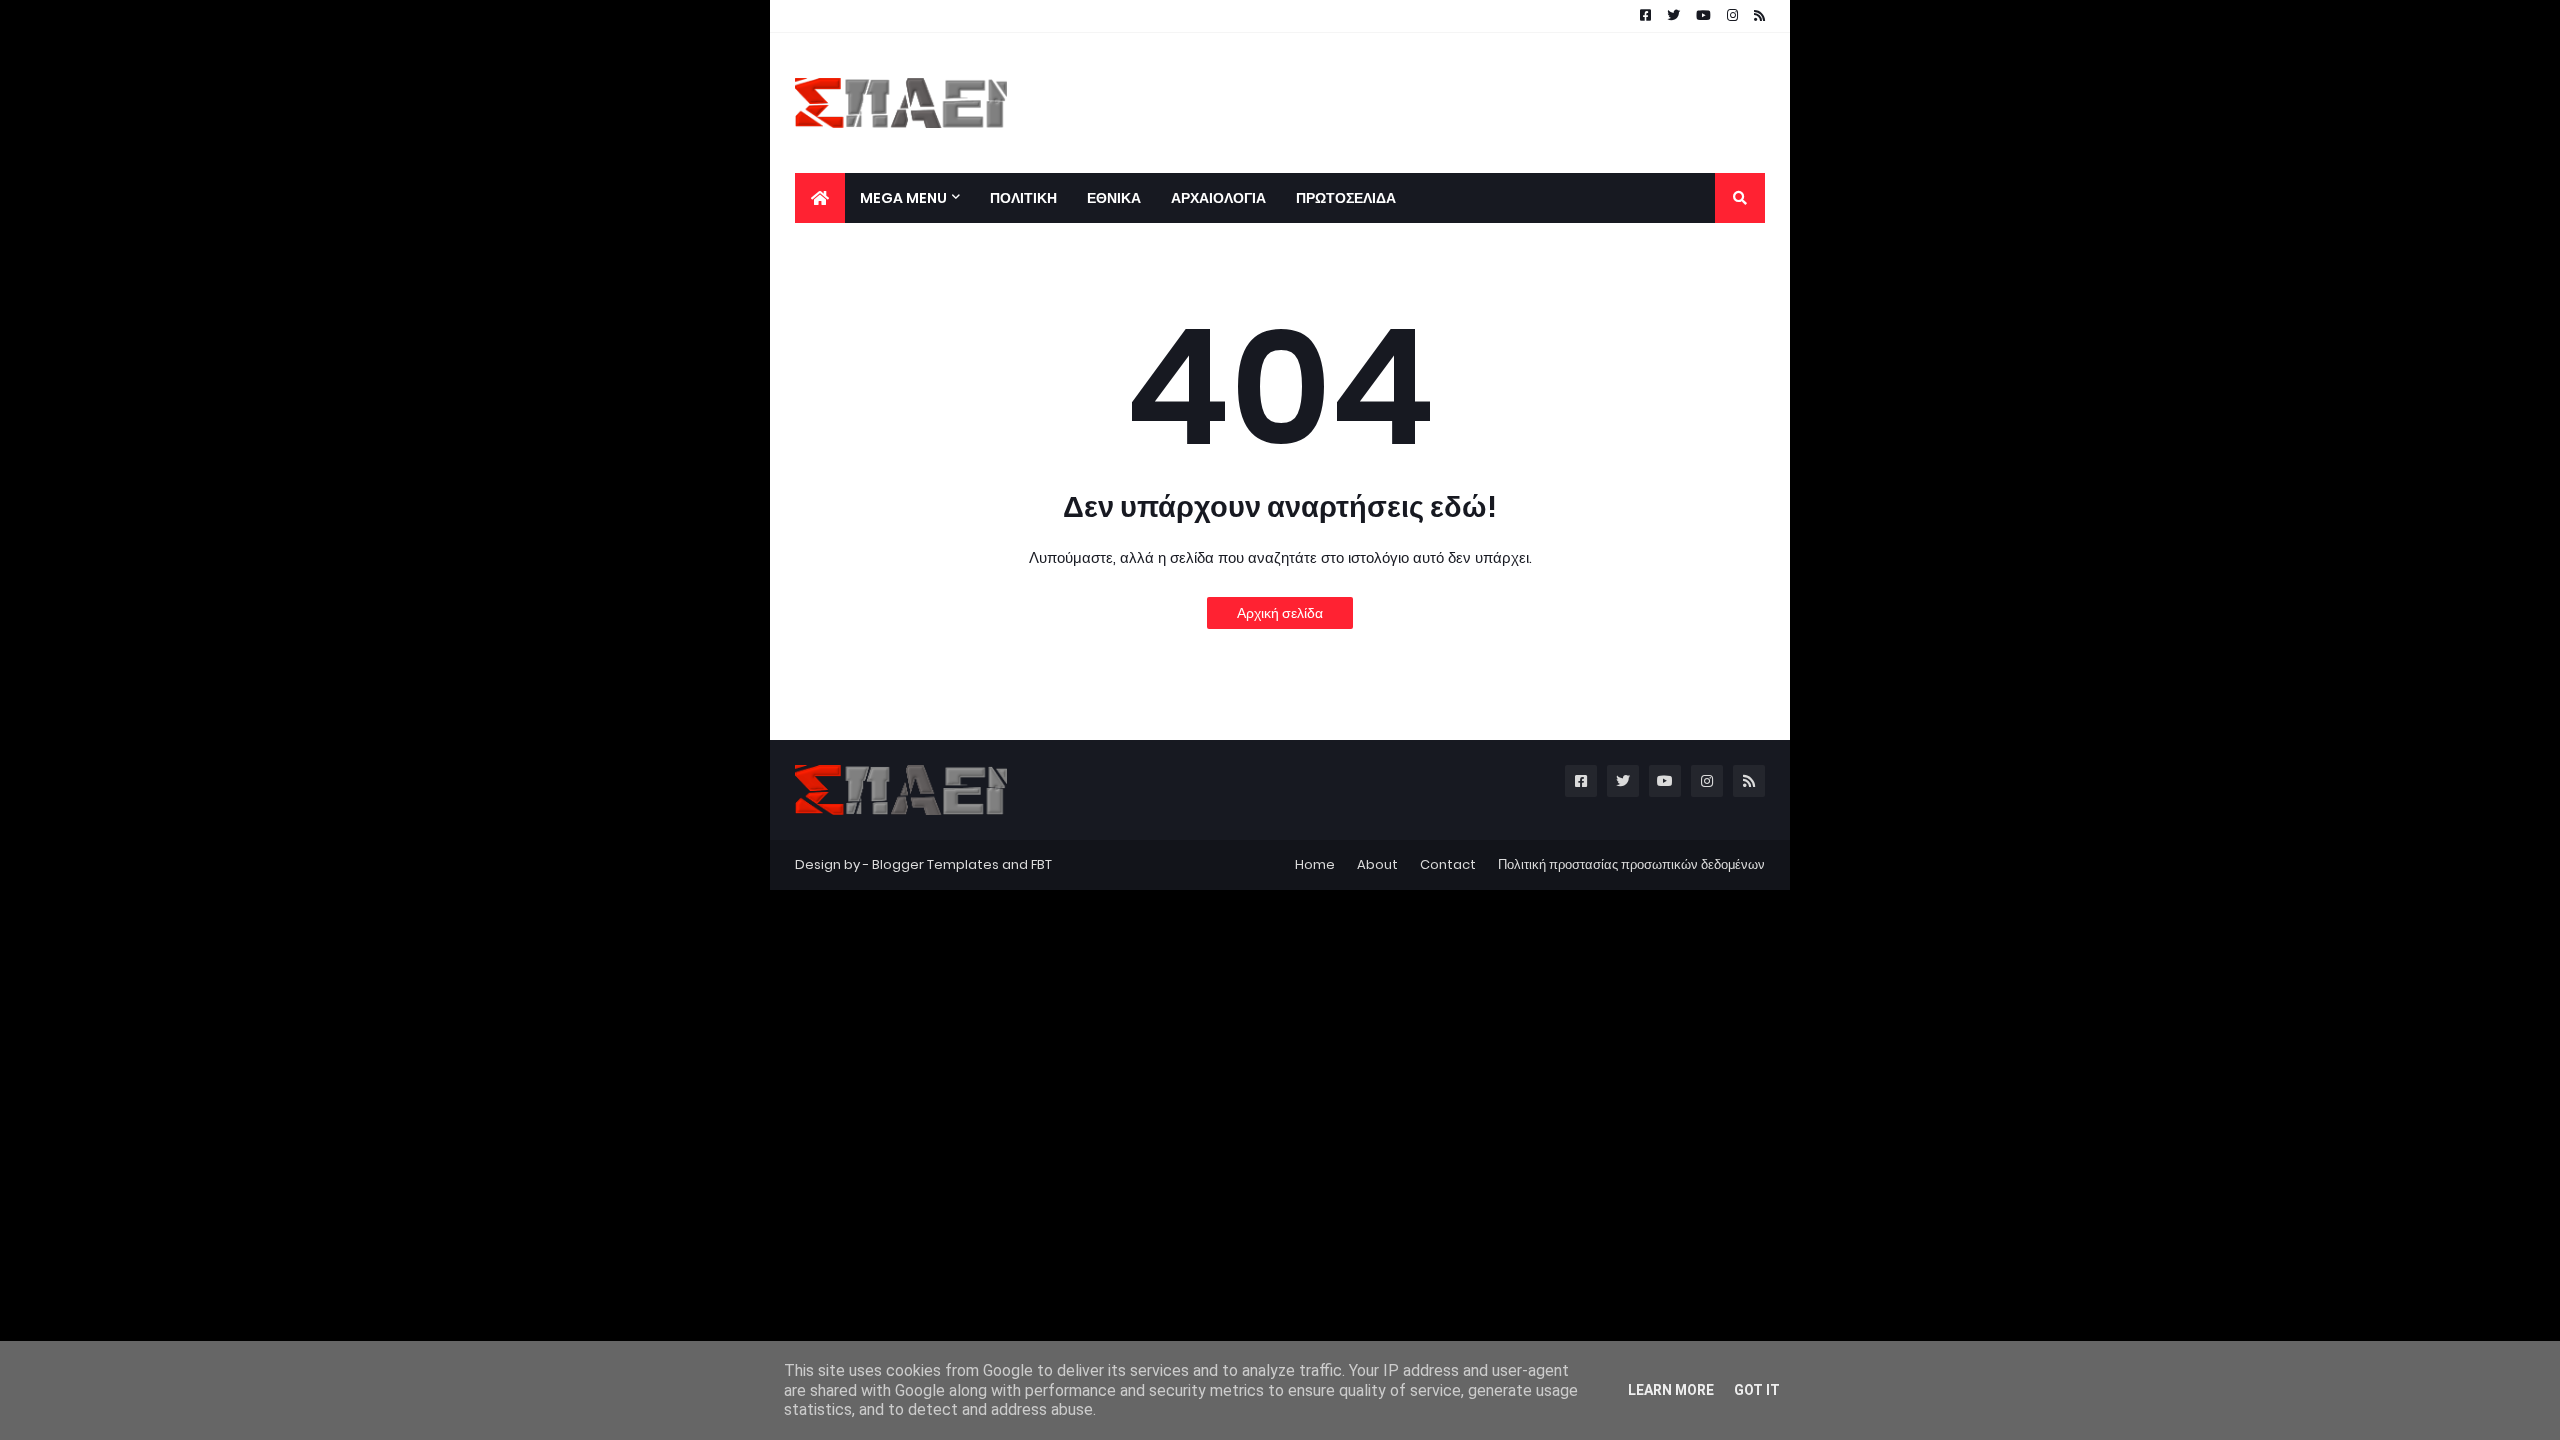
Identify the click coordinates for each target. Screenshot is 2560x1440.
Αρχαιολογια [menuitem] (1218, 198)
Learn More (1671, 1390)
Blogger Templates (935, 864)
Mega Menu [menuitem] (903, 198)
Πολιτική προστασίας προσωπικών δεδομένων (1631, 864)
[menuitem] (820, 198)
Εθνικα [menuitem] (1114, 198)
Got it (1757, 1390)
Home (1315, 864)
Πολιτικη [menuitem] (1023, 198)
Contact (1448, 864)
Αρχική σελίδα (1280, 613)
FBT (1041, 864)
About (1377, 864)
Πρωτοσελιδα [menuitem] (1346, 198)
